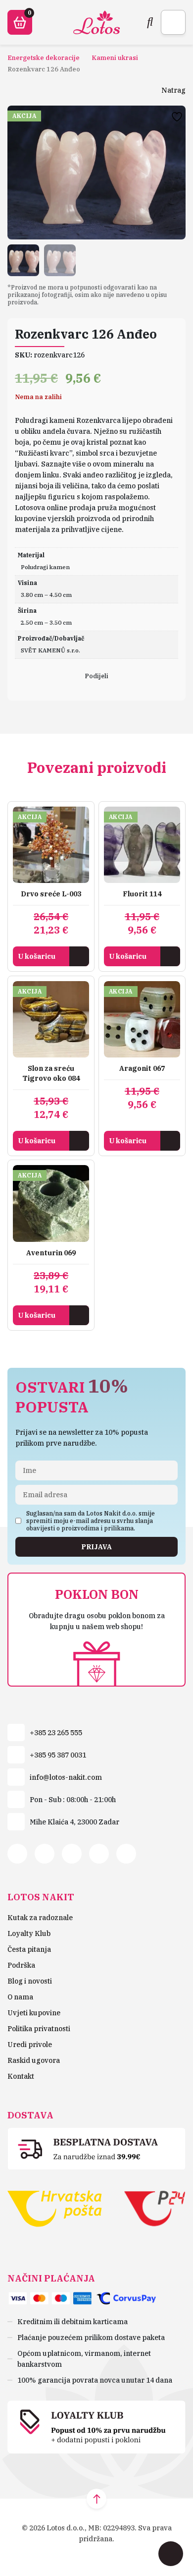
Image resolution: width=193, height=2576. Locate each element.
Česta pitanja (29, 1949)
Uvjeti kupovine (34, 2013)
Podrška (21, 1965)
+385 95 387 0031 (58, 1755)
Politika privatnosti (39, 2029)
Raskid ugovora (34, 2060)
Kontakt (21, 2076)
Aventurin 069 (51, 1253)
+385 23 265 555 (56, 1733)
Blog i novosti (30, 1981)
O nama (20, 1997)
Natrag (173, 90)
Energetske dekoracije (44, 58)
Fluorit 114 (142, 894)
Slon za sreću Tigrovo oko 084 (51, 1073)
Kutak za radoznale (40, 1918)
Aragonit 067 (142, 1068)
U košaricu (37, 956)
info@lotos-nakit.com (66, 1777)
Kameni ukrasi (115, 58)
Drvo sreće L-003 (51, 894)
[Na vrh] (96, 2499)
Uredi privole (30, 2045)
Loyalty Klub (29, 1933)
